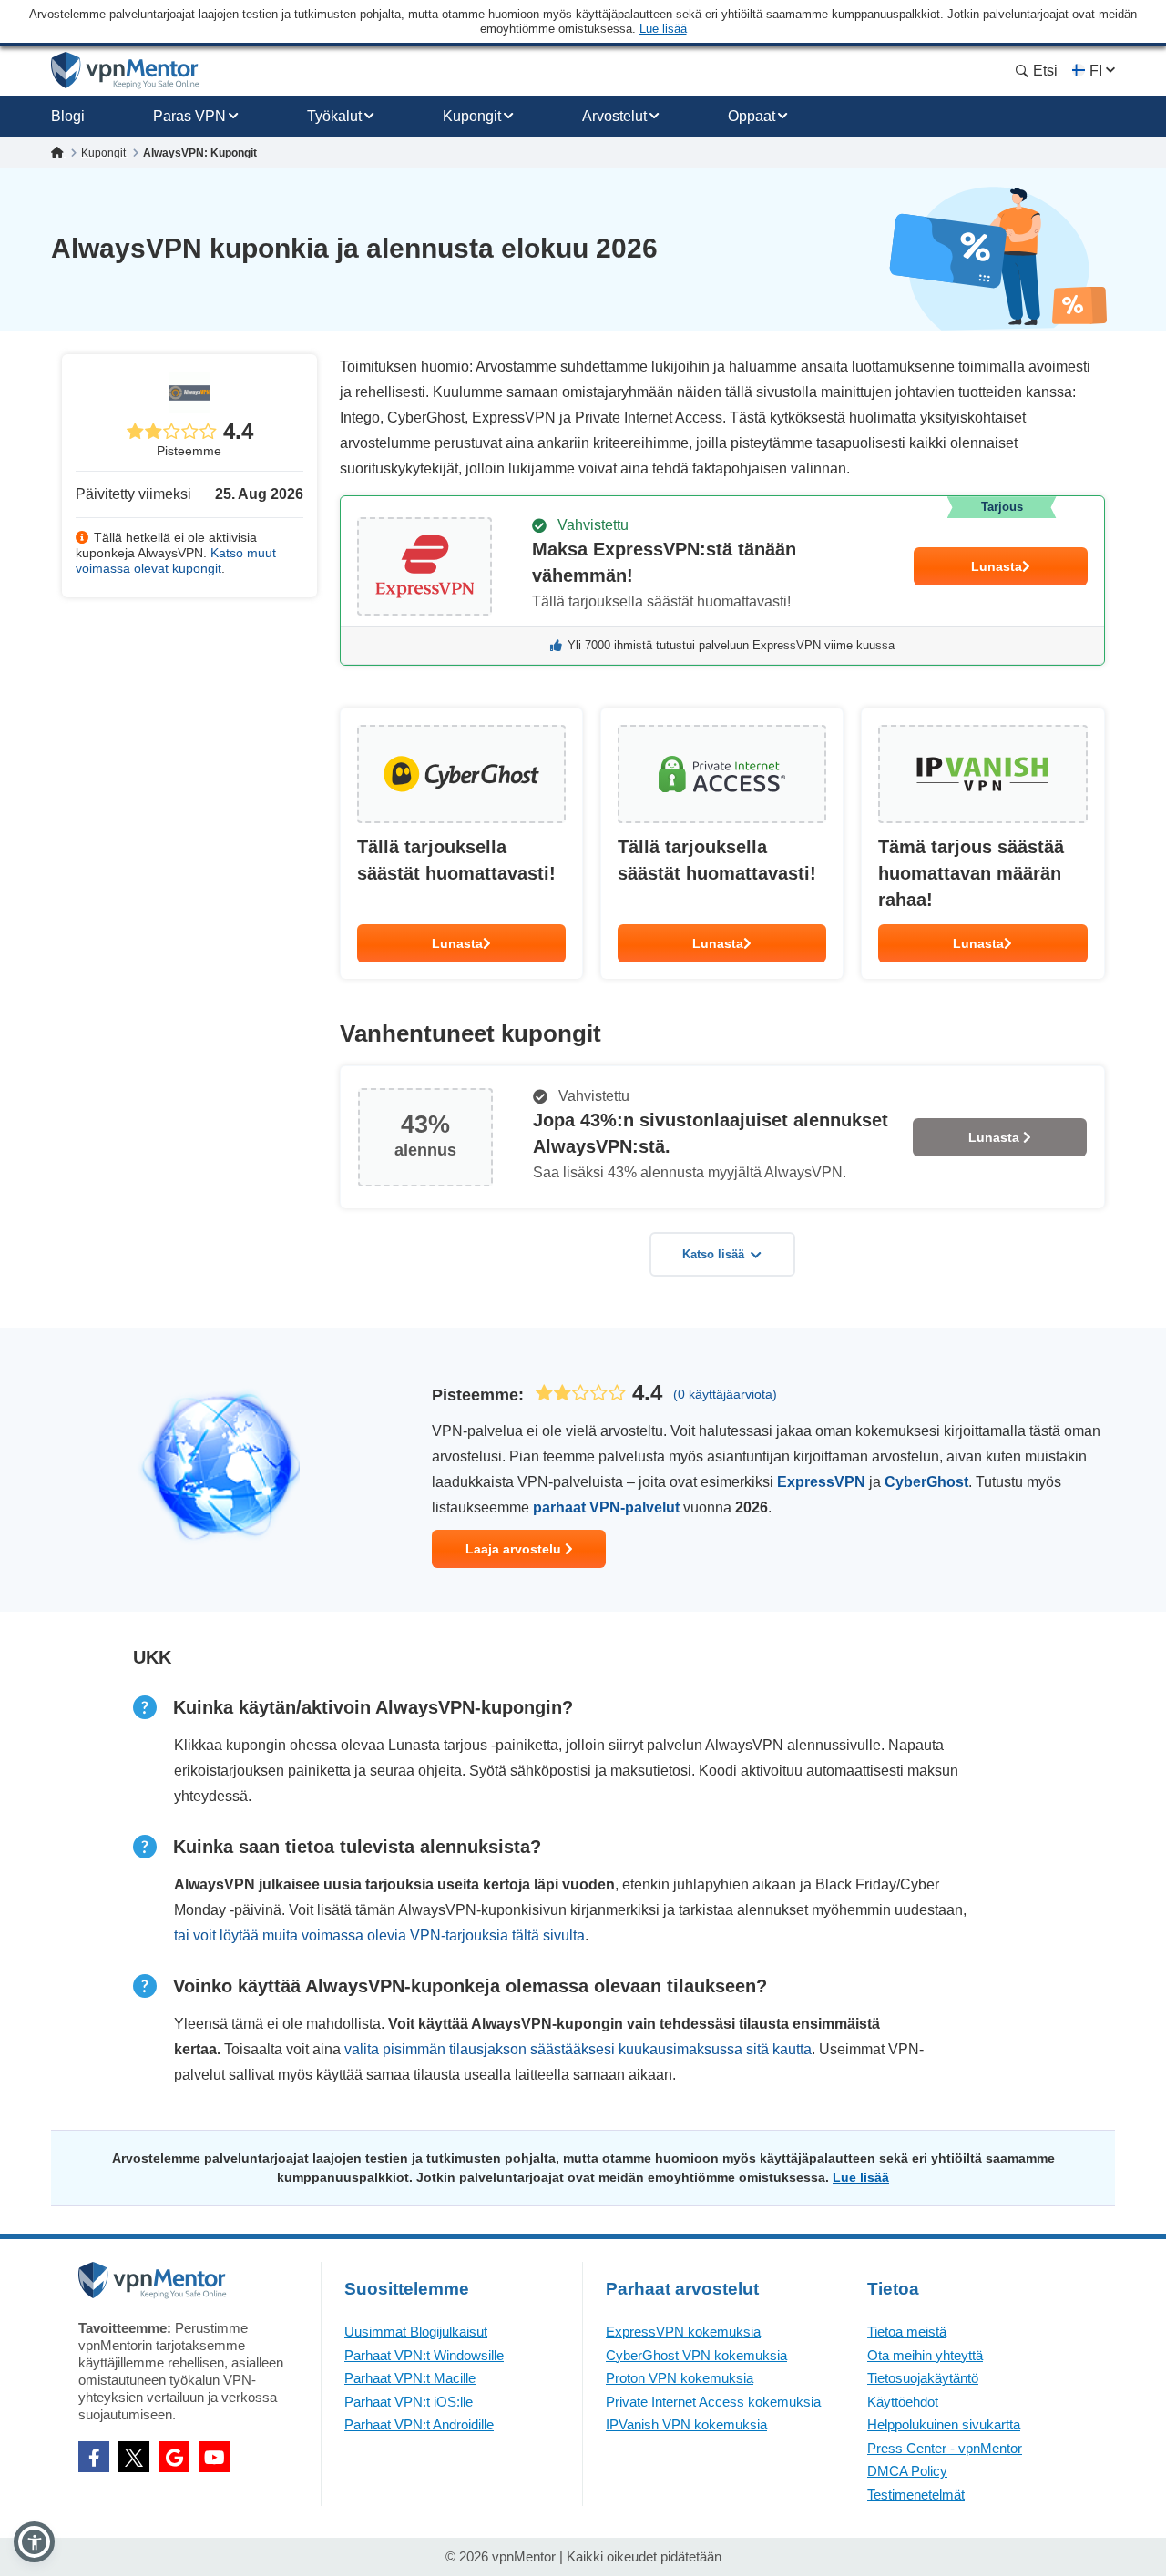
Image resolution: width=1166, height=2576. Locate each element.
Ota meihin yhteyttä (925, 2355)
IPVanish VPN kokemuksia (686, 2424)
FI (1096, 71)
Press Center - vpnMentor (945, 2448)
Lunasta (997, 566)
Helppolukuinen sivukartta (944, 2424)
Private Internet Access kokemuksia (713, 2402)
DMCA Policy (907, 2471)
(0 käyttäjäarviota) (725, 1394)
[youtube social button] (214, 2457)
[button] (34, 2542)
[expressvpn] (722, 580)
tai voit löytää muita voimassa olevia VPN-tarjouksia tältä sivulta (379, 1935)
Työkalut (334, 116)
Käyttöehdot (903, 2402)
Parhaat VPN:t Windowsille (424, 2355)
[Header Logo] (125, 71)
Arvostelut (614, 116)
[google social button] (174, 2457)
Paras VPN (189, 116)
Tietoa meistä (907, 2332)
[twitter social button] (134, 2457)
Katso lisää (713, 1254)
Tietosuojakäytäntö (923, 2378)
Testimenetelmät (916, 2495)
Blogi (68, 116)
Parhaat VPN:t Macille (410, 2378)
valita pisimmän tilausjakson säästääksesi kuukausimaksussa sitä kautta (578, 2049)
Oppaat (752, 116)
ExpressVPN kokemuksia (683, 2332)
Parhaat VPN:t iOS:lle (409, 2402)
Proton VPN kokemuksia (680, 2378)
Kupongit (472, 116)
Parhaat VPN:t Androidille (419, 2424)
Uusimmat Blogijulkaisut (416, 2332)
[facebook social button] (94, 2457)
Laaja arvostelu (515, 1549)
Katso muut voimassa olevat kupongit (176, 560)
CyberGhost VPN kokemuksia (696, 2355)
